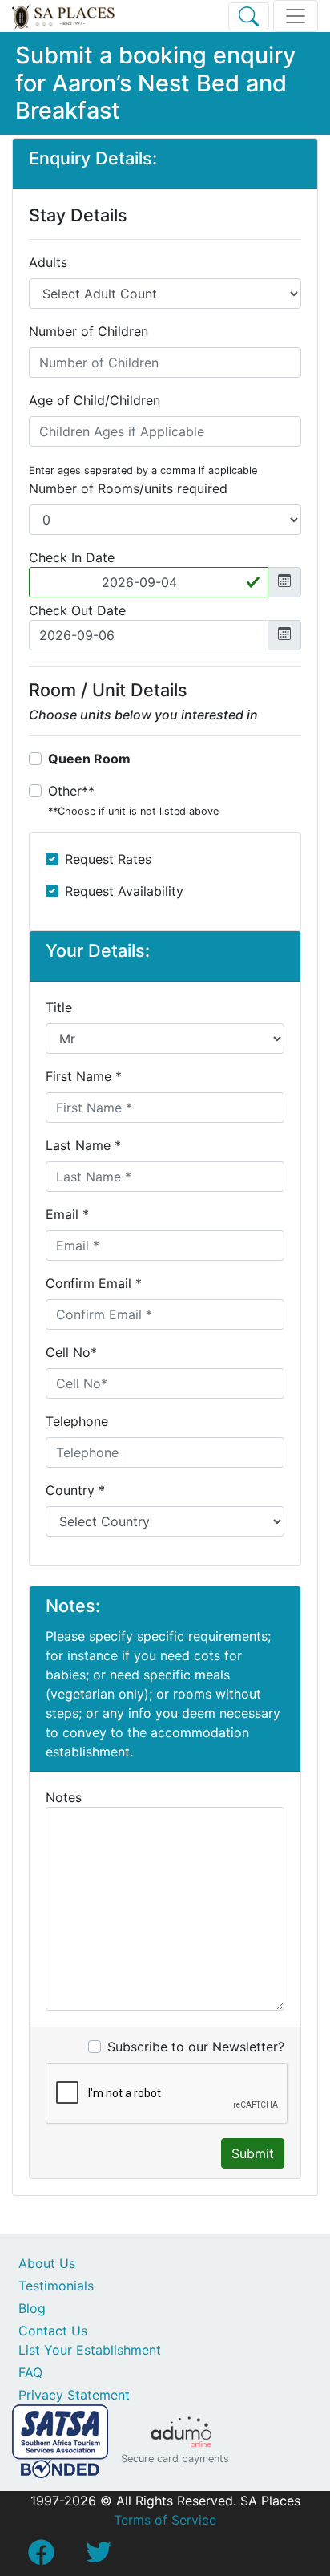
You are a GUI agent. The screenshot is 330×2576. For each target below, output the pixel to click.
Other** (133, 800)
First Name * (84, 1076)
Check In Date (72, 557)
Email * (67, 1214)
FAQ (30, 2372)
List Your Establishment (90, 2350)
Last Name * (83, 1145)
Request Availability (124, 891)
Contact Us (53, 2331)
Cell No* (71, 1352)
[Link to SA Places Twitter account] (99, 2557)
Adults (48, 262)
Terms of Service (165, 2520)
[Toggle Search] (249, 16)
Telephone (77, 1421)
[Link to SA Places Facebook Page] (41, 2557)
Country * (75, 1490)
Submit (253, 2153)
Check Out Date (77, 610)
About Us (47, 2263)
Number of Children (89, 331)
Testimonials (56, 2286)
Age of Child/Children (95, 400)
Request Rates (108, 859)
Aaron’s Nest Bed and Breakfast (151, 97)
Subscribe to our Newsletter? (196, 2047)
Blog (32, 2308)
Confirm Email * (94, 1283)
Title (59, 1007)
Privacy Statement (74, 2395)
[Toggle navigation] (296, 16)
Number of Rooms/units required (128, 488)
